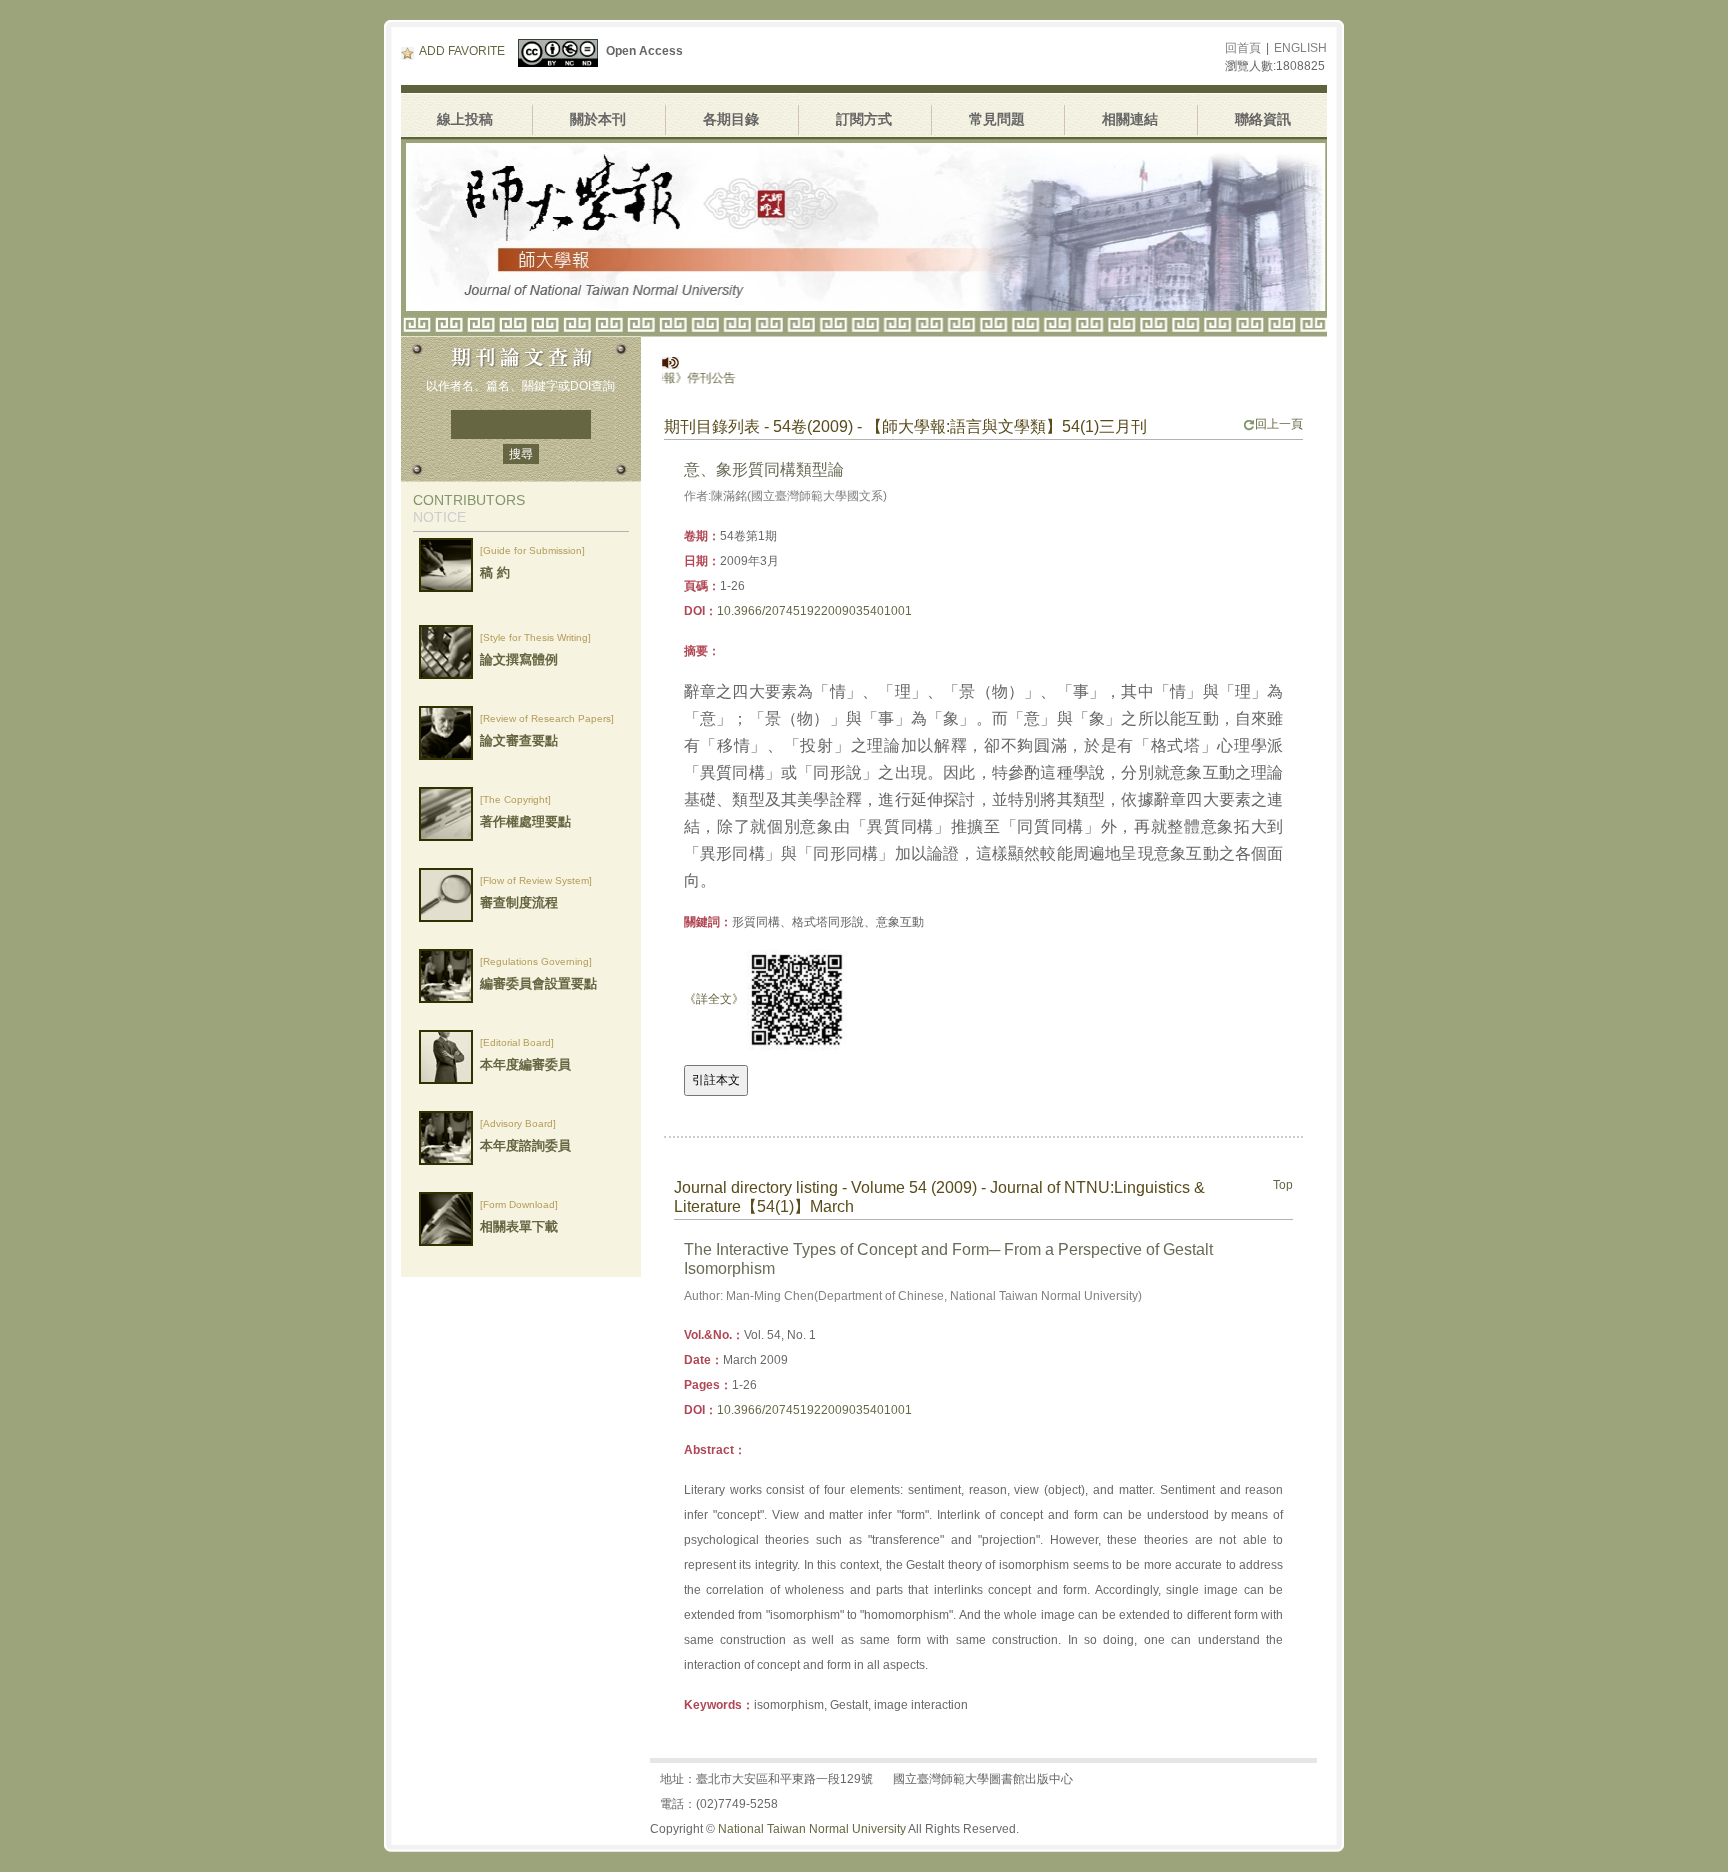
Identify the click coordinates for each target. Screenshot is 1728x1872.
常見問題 (997, 119)
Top (1283, 1185)
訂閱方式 (864, 119)
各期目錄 (731, 119)
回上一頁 (1279, 424)
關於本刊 (598, 119)
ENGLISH (1300, 48)
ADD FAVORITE (462, 51)
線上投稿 (465, 119)
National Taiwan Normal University (812, 1829)
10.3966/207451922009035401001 (814, 611)
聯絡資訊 (1263, 119)
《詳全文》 (714, 999)
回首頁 (1243, 48)
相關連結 (1130, 119)
